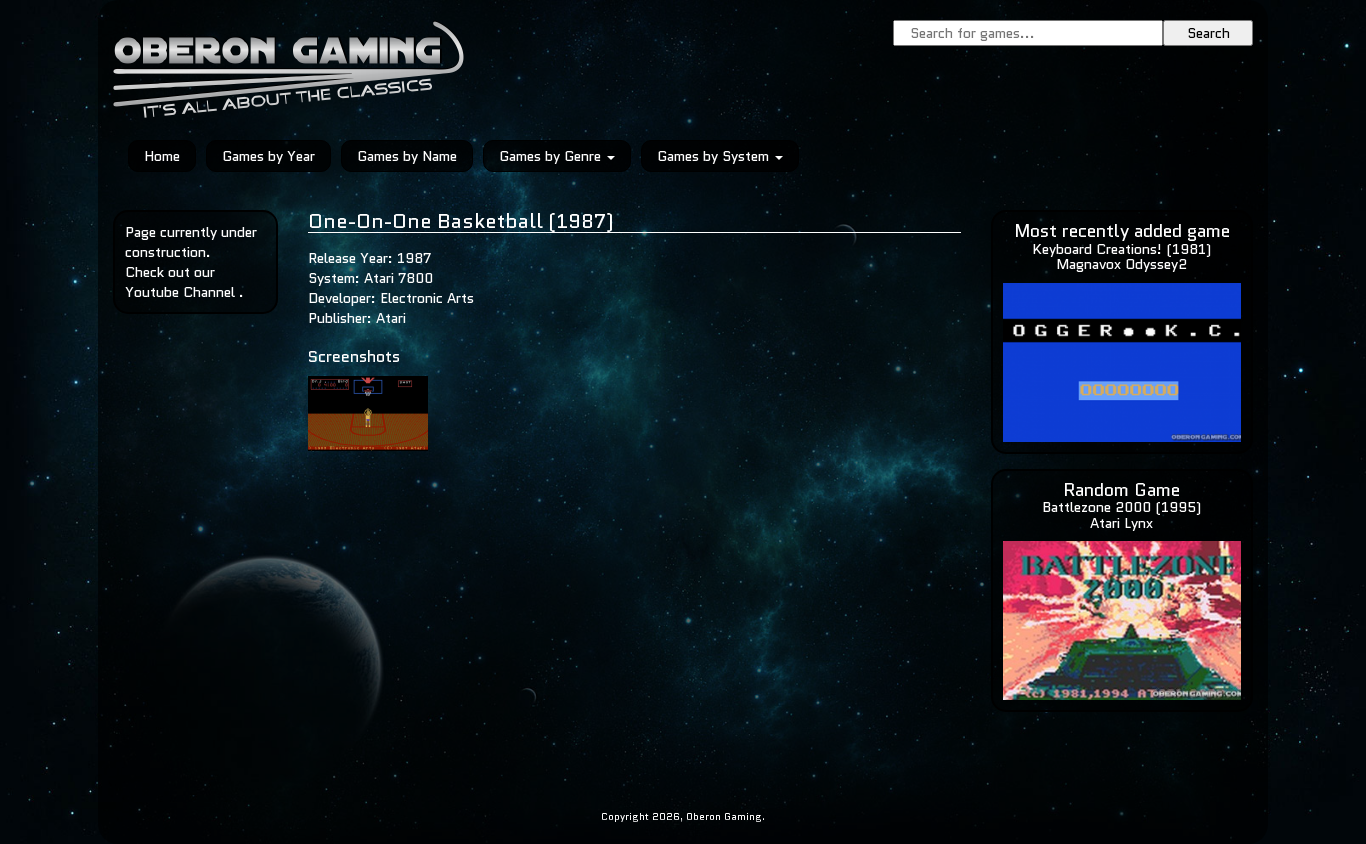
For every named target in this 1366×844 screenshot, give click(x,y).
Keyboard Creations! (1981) (1121, 249)
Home (162, 156)
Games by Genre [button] (552, 156)
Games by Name (407, 156)
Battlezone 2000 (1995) (1121, 507)
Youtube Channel (180, 292)
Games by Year (268, 156)
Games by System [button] (715, 156)
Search (1208, 33)
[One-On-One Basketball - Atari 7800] (368, 412)
